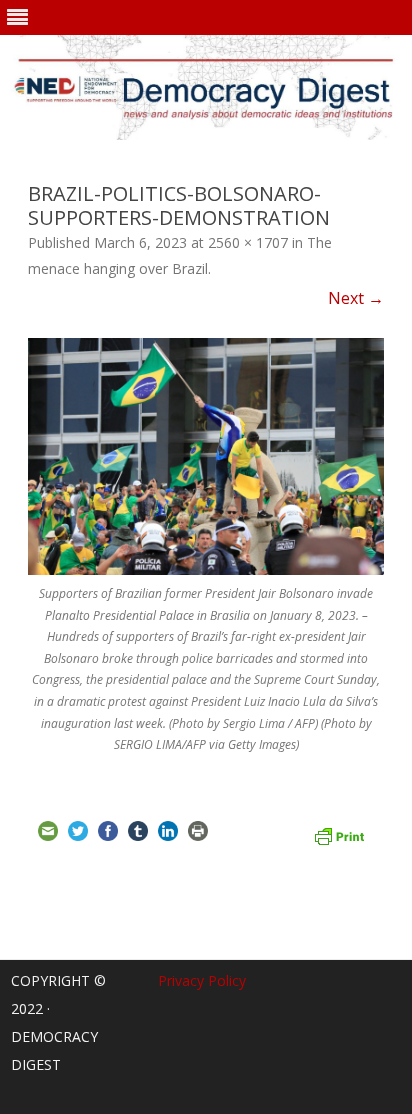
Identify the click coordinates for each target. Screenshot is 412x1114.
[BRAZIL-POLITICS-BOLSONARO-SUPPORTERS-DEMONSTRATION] (206, 456)
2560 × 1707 (248, 242)
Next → (356, 298)
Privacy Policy (202, 980)
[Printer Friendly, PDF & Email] (339, 834)
